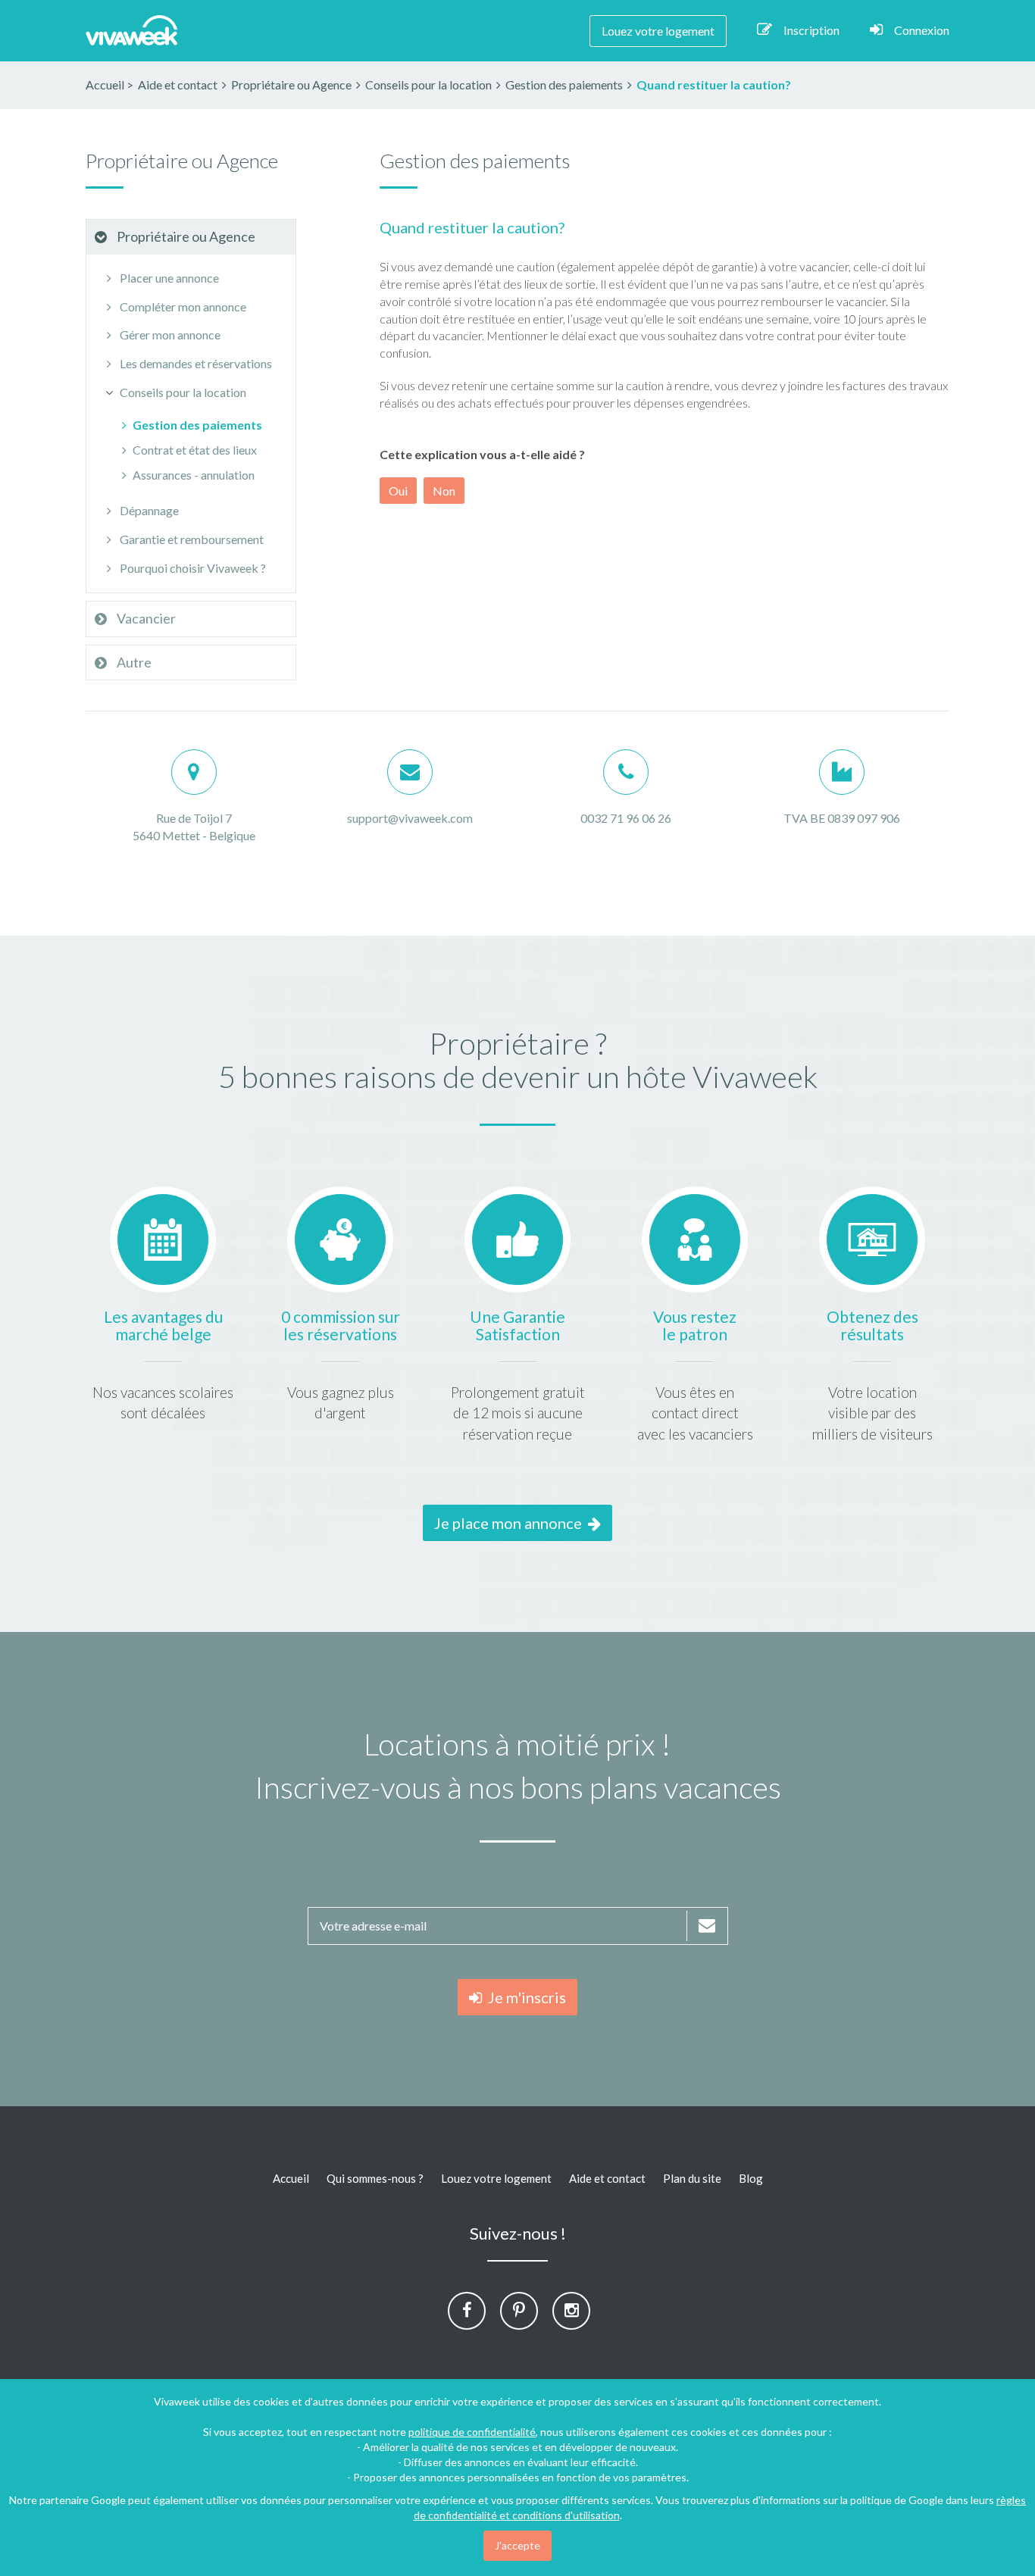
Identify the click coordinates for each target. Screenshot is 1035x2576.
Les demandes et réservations (195, 363)
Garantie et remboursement (191, 539)
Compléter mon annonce (182, 306)
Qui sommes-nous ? (375, 2178)
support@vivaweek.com (410, 818)
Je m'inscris (524, 1997)
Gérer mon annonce (169, 335)
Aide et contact (607, 2178)
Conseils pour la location (182, 392)
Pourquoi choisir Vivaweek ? (192, 568)
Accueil (105, 84)
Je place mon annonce (511, 1523)
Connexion (922, 30)
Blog (751, 2178)
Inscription (811, 30)
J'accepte (517, 2545)
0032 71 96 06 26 (626, 818)
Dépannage (148, 510)
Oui (398, 491)
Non (444, 491)
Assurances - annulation (194, 475)
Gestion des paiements (197, 425)
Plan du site (692, 2178)
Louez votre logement (658, 31)
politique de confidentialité (472, 2432)
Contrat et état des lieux (195, 450)
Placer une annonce (168, 278)
